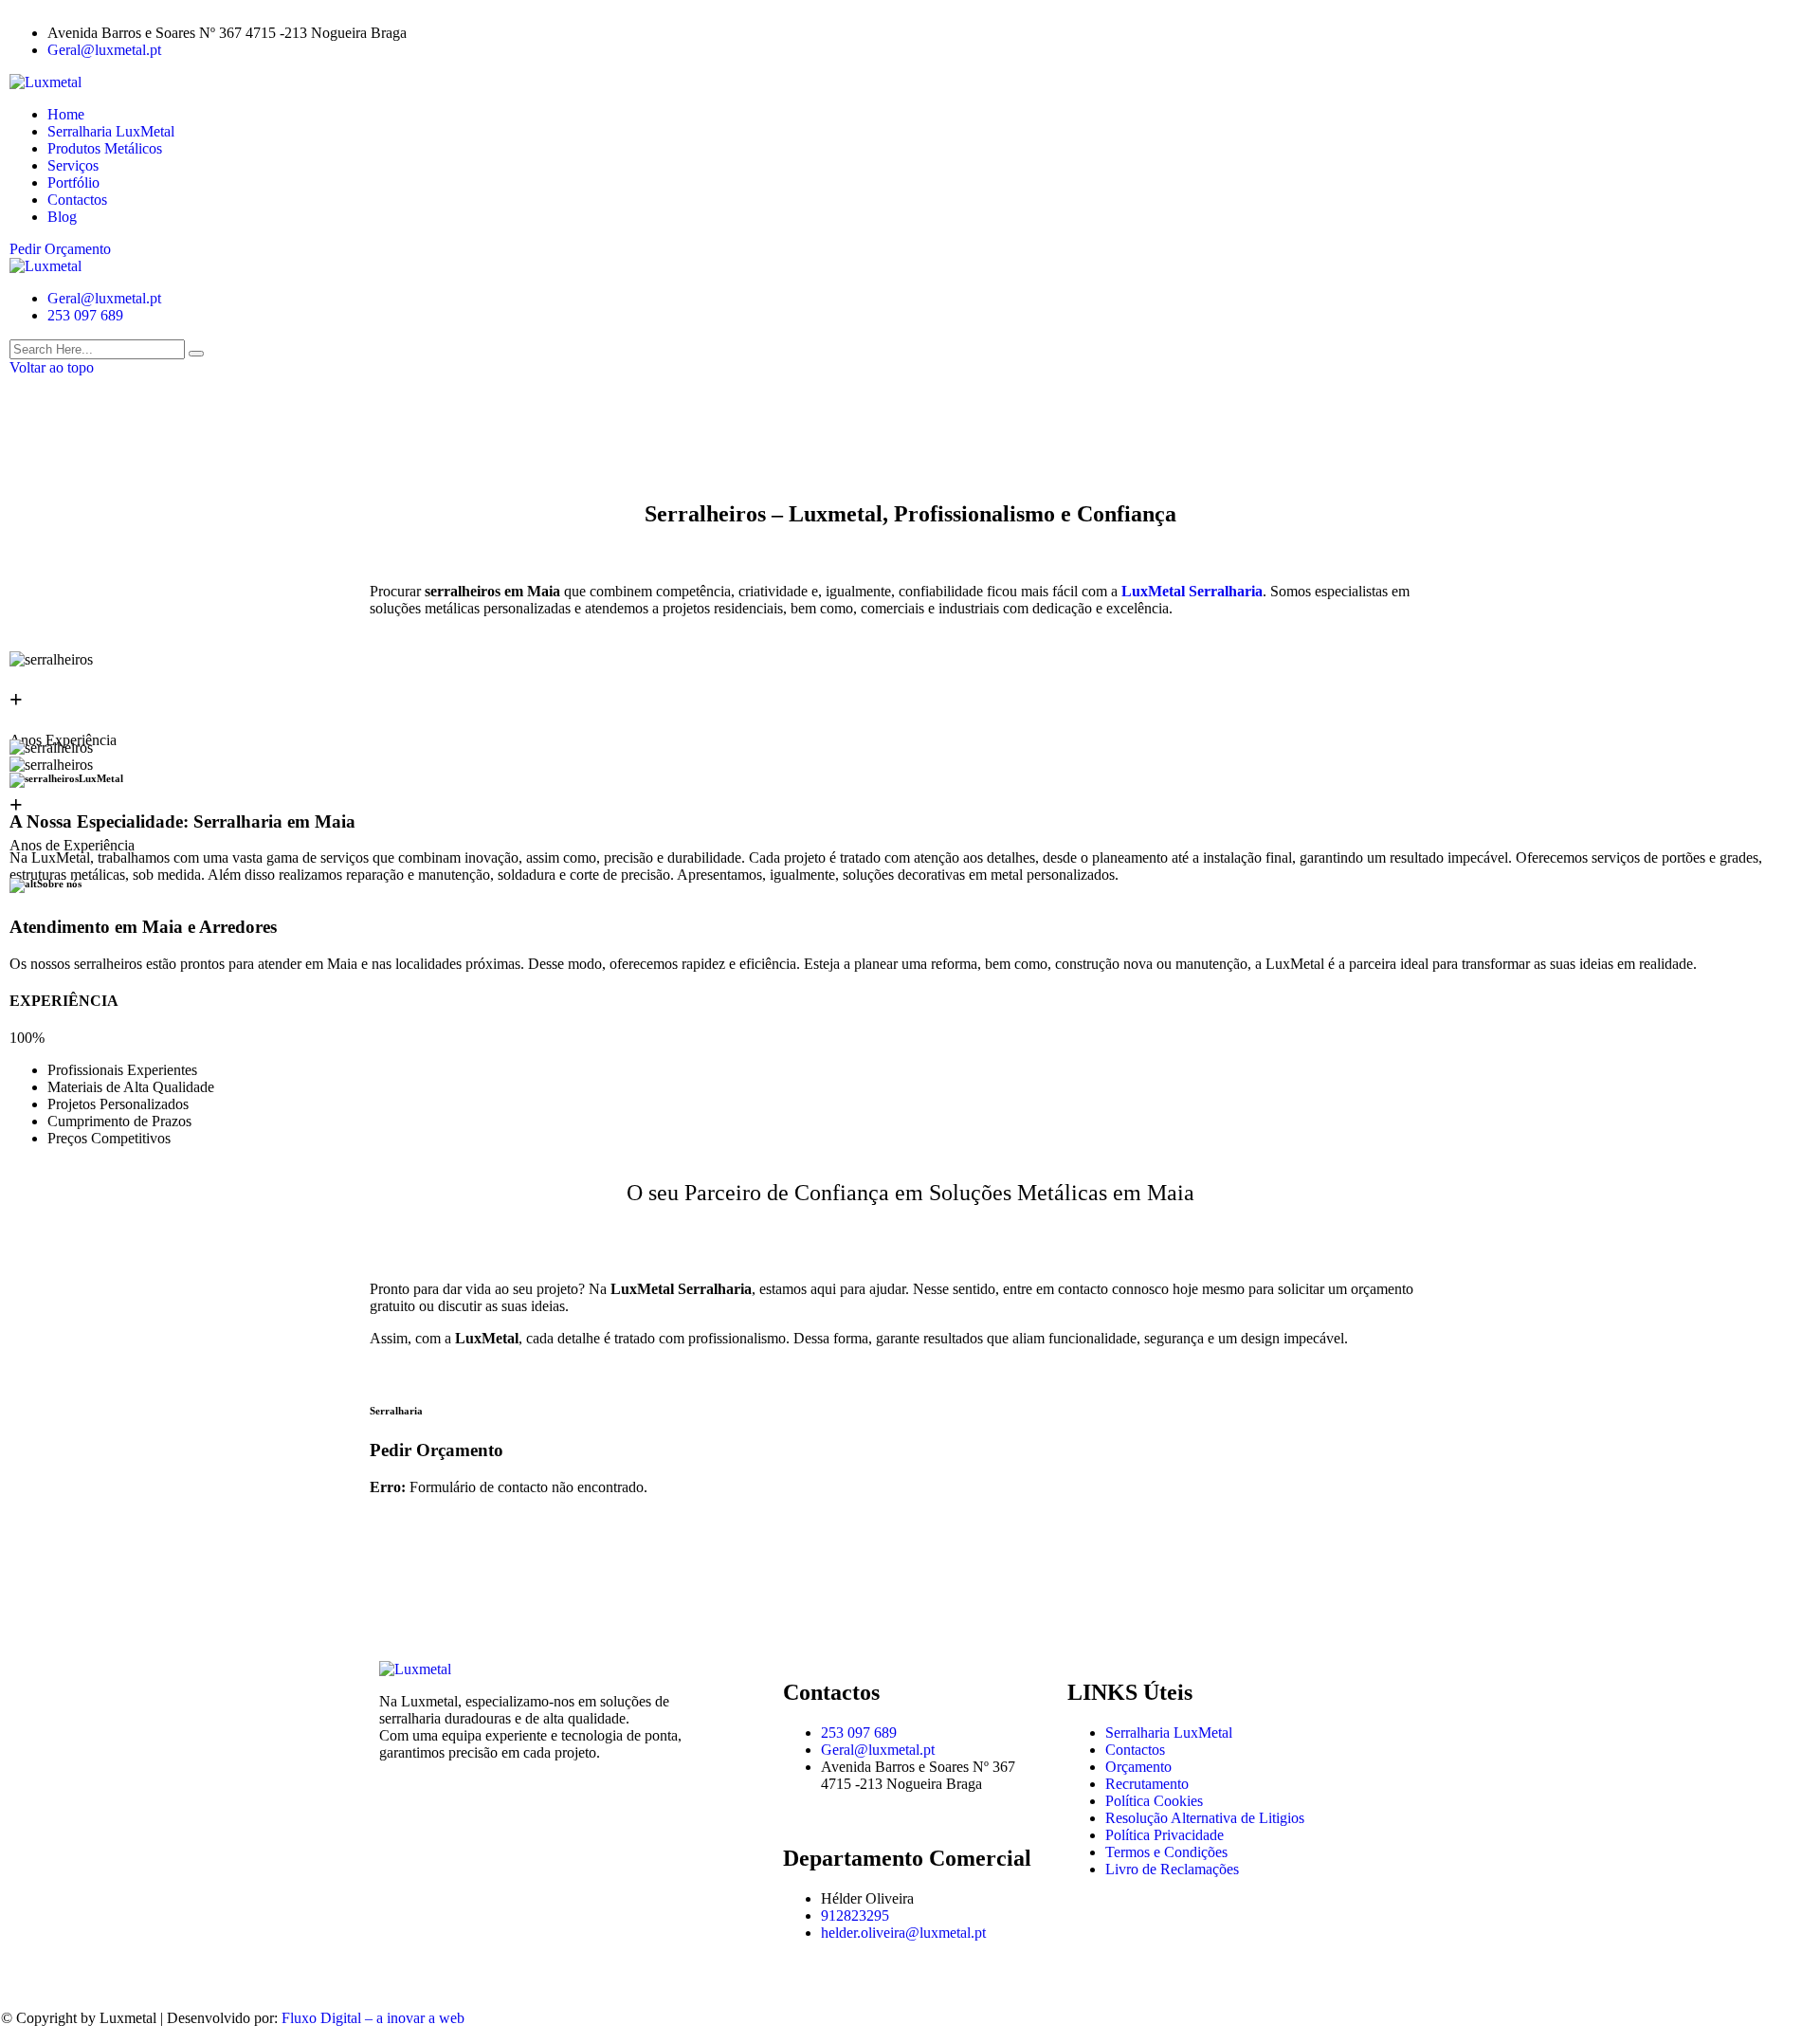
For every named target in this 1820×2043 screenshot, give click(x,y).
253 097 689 (85, 315)
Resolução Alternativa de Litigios (1205, 1818)
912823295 (855, 1915)
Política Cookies (1154, 1801)
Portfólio (73, 182)
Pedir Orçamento (60, 249)
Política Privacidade (1165, 1835)
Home (66, 114)
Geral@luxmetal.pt (104, 50)
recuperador (1387, 1338)
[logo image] (45, 266)
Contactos (77, 200)
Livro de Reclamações (1172, 1869)
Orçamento (1138, 1767)
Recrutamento (1147, 1784)
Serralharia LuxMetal (111, 131)
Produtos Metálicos (105, 148)
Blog (62, 217)
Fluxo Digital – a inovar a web (373, 2018)
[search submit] (196, 354)
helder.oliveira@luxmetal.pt (903, 1933)
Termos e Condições (1166, 1852)
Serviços (73, 165)
